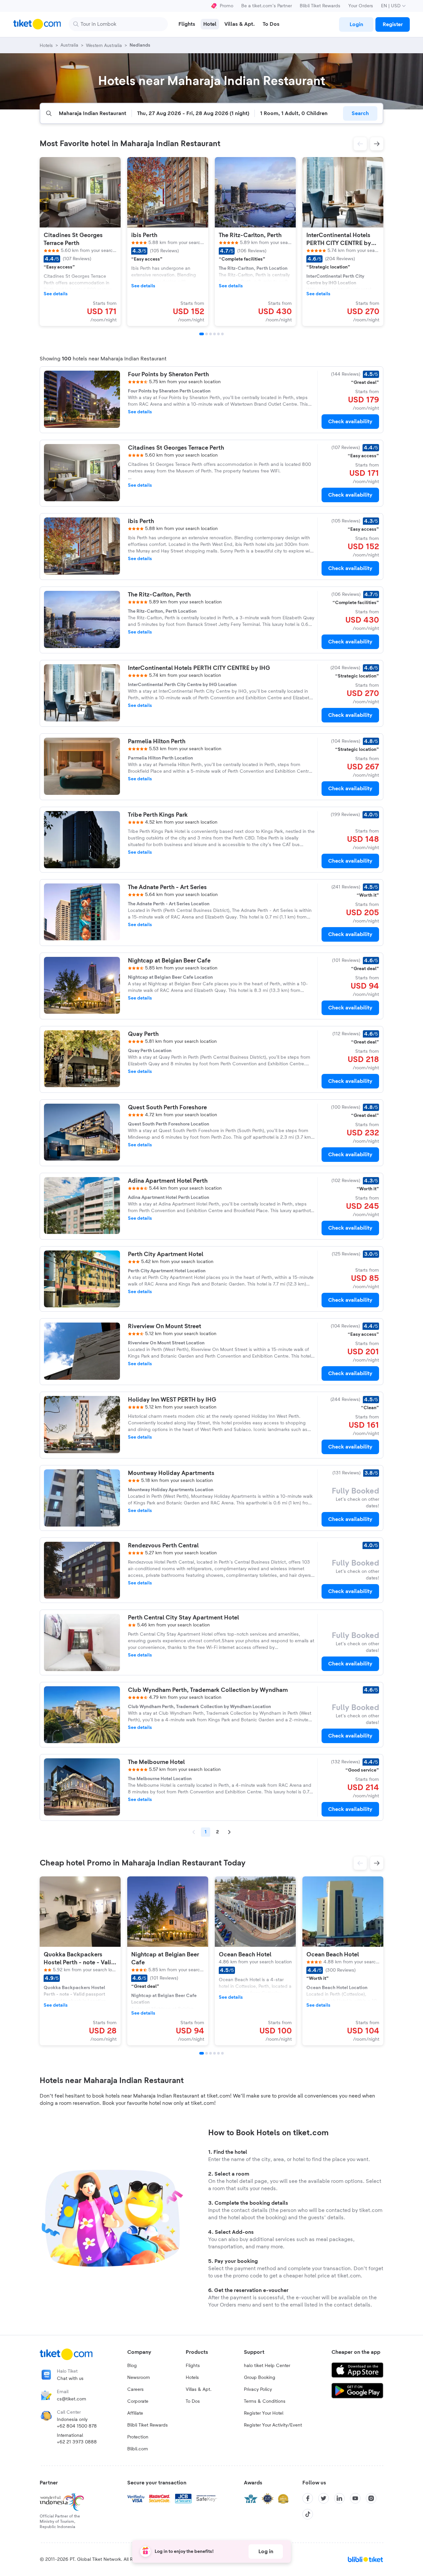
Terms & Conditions (265, 2401)
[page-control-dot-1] (202, 334)
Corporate (138, 2401)
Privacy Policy (258, 2390)
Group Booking (260, 2378)
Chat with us (70, 2379)
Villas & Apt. (199, 2390)
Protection (138, 2437)
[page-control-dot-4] (214, 334)
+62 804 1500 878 (77, 2426)
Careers (135, 2390)
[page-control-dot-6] (222, 334)
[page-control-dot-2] (207, 334)
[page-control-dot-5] (218, 334)
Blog (132, 2366)
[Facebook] (308, 2498)
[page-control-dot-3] (211, 334)
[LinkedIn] (339, 2498)
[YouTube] (355, 2498)
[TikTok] (308, 2514)
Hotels (192, 2378)
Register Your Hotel (264, 2413)
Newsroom (139, 2378)
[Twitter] (324, 2498)
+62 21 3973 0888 (77, 2442)
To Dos (193, 2401)
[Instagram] (371, 2498)
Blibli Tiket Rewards (320, 6)
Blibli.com (138, 2449)
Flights (193, 2366)
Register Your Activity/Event (273, 2425)
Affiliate (135, 2413)
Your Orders (361, 6)
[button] (360, 144)
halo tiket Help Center (267, 2366)
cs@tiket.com (72, 2399)
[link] (356, 24)
